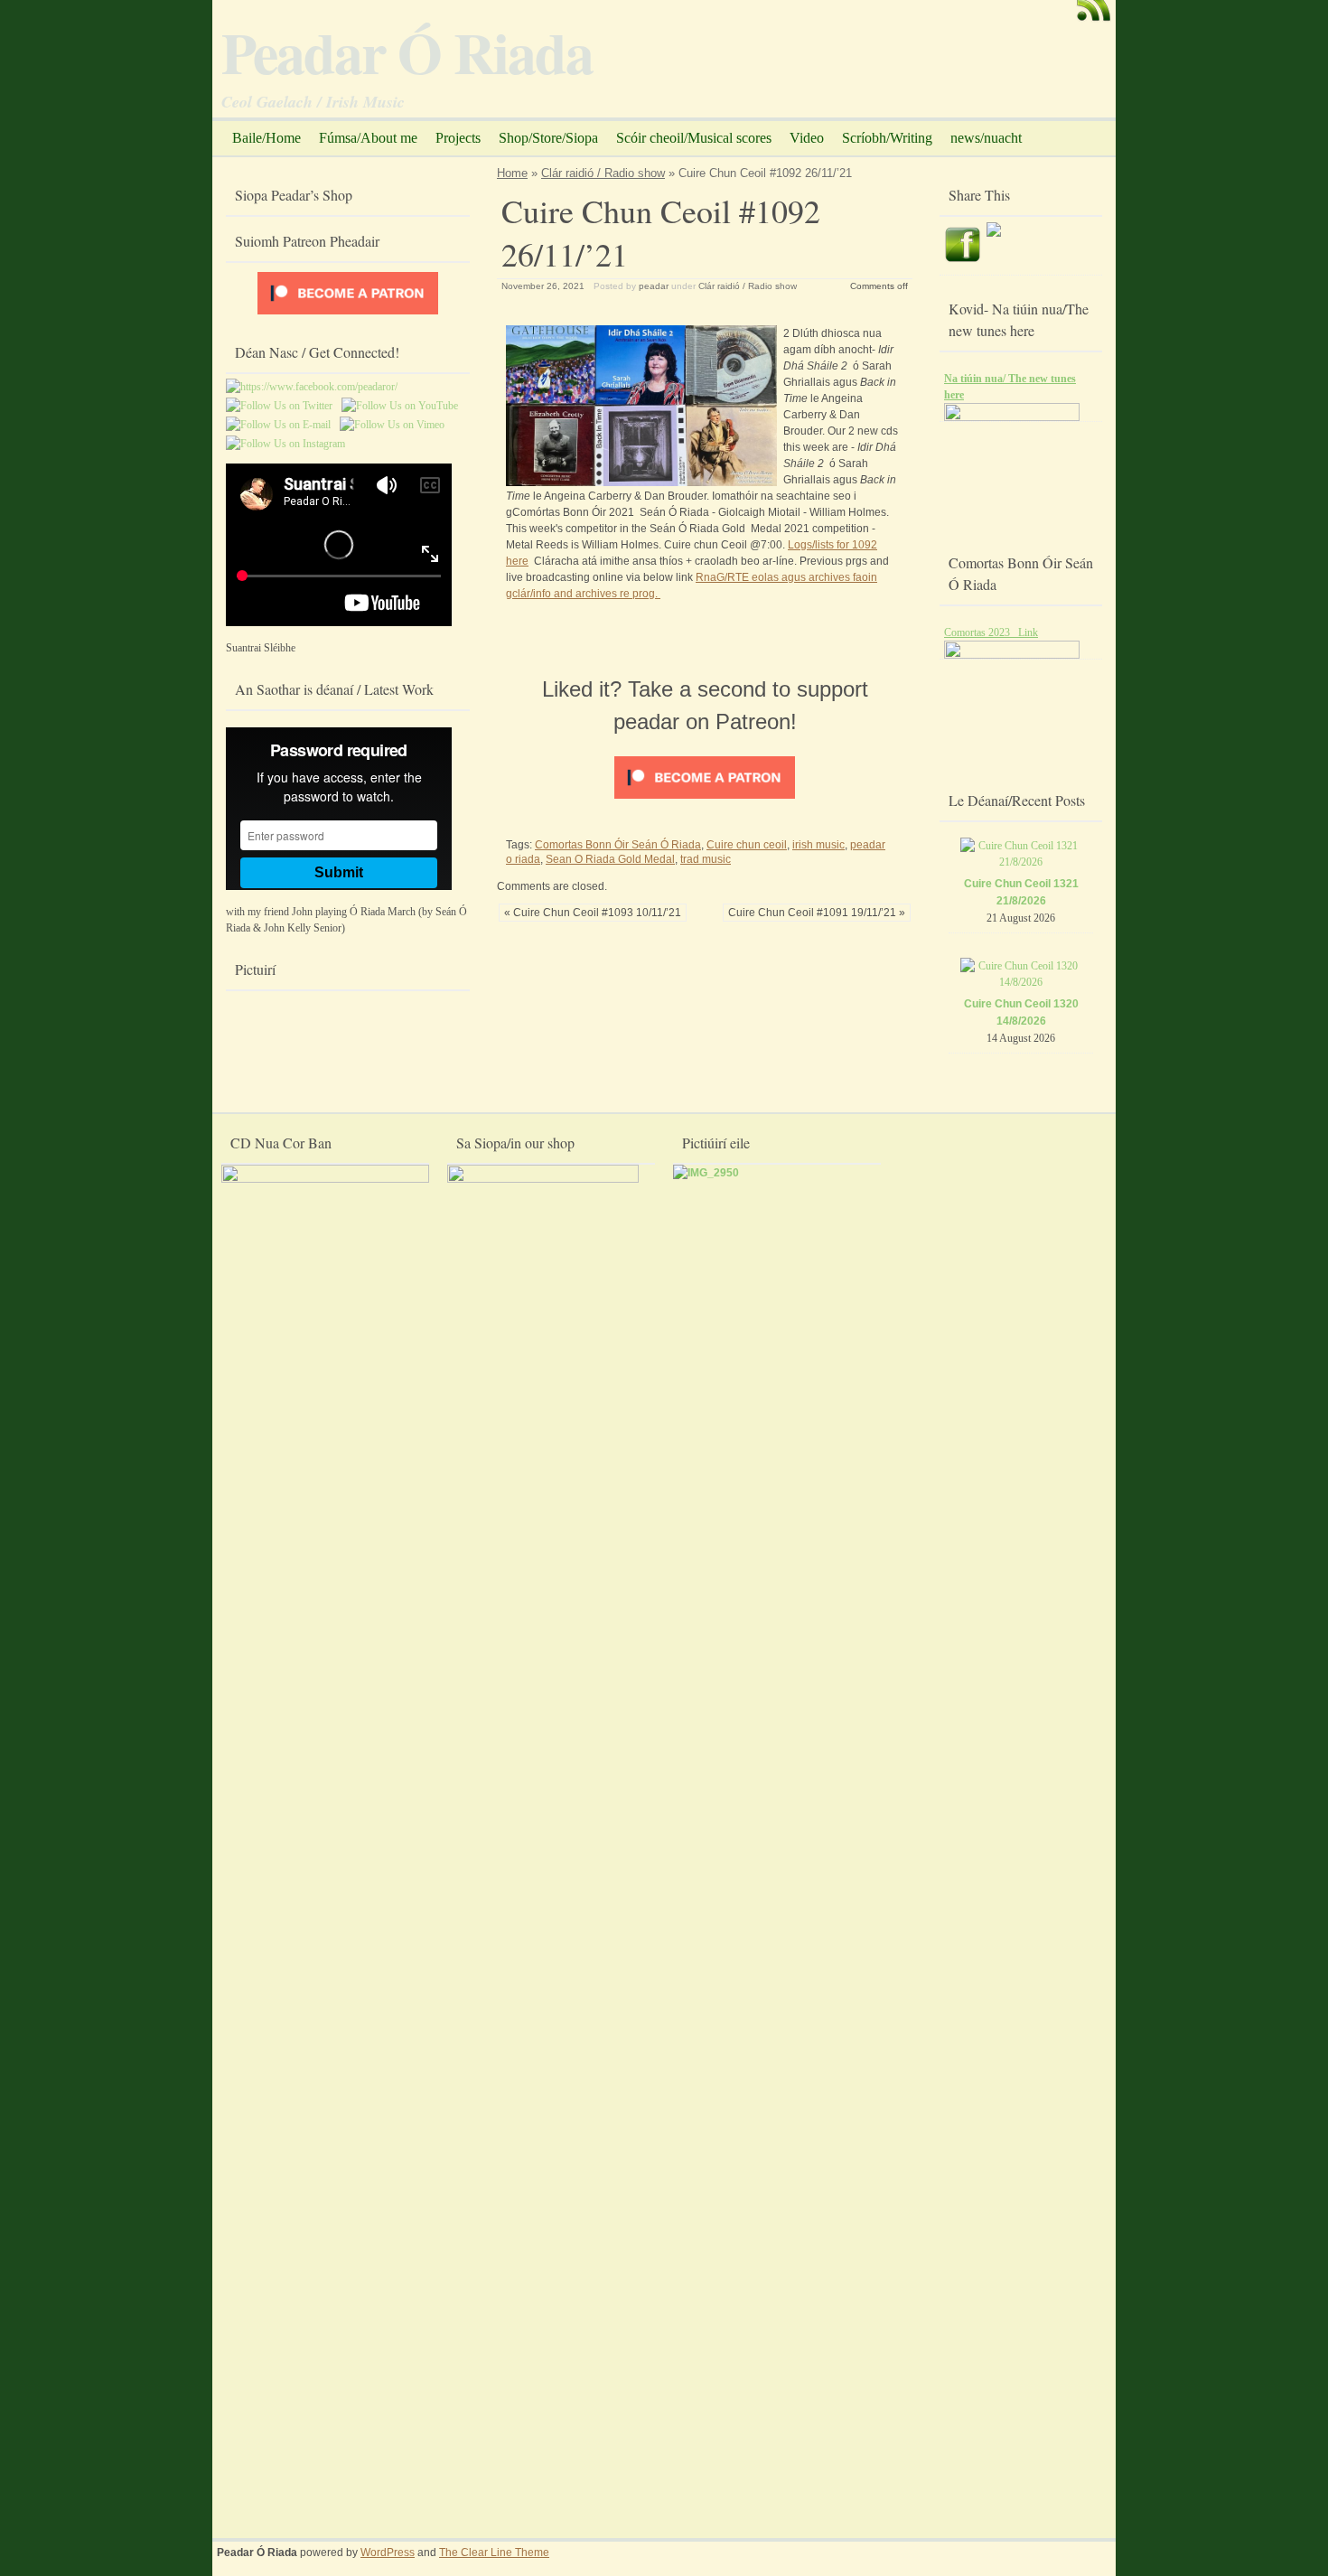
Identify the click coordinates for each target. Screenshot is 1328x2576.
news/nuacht (986, 138)
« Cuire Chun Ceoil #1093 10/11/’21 (593, 913)
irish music (818, 845)
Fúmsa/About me (368, 138)
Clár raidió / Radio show (603, 173)
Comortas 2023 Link (991, 632)
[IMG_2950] (706, 1173)
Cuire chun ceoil (747, 845)
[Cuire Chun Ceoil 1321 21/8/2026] (1021, 862)
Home (512, 173)
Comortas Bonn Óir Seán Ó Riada (618, 845)
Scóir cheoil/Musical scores (694, 138)
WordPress (388, 2553)
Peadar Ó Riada (407, 52)
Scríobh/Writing (887, 138)
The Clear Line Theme (494, 2553)
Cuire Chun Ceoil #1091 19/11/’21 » (817, 913)
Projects (458, 138)
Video (807, 138)
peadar (654, 286)
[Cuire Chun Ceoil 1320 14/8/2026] (1021, 982)
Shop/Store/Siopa (548, 138)
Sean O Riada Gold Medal (610, 859)
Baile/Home (267, 138)
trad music (706, 859)
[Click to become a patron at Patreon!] (705, 800)
